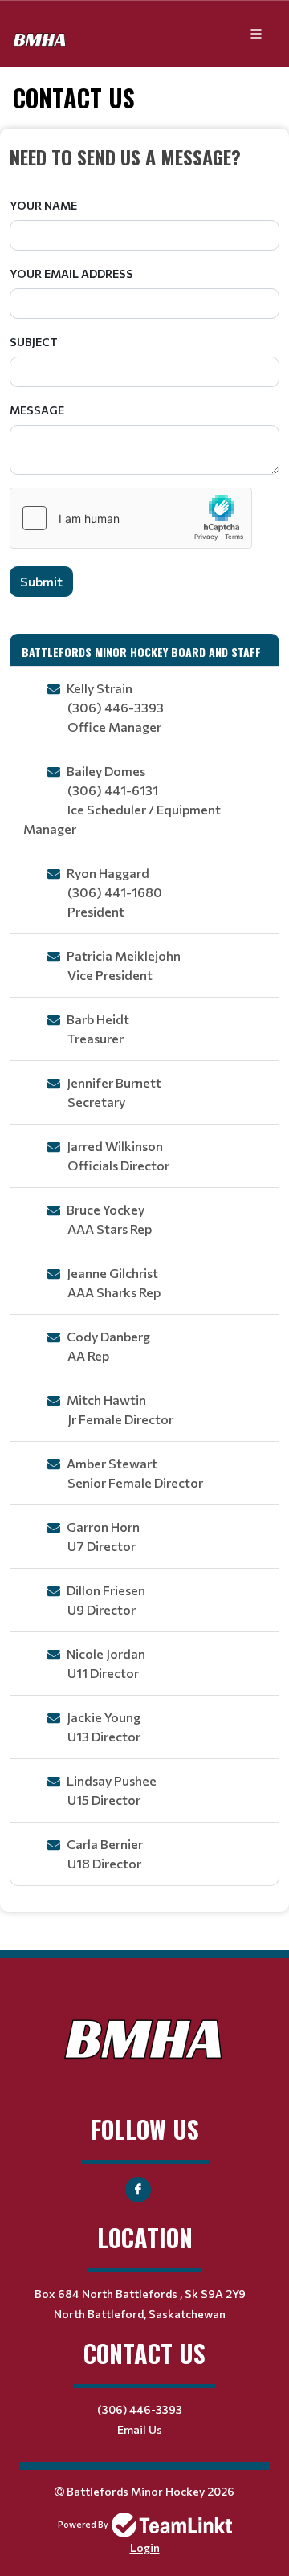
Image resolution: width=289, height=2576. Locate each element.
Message (37, 410)
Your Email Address (71, 274)
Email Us (140, 2429)
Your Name (43, 205)
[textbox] (144, 157)
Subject (34, 342)
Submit (41, 581)
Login (145, 2547)
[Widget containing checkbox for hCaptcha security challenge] (131, 518)
